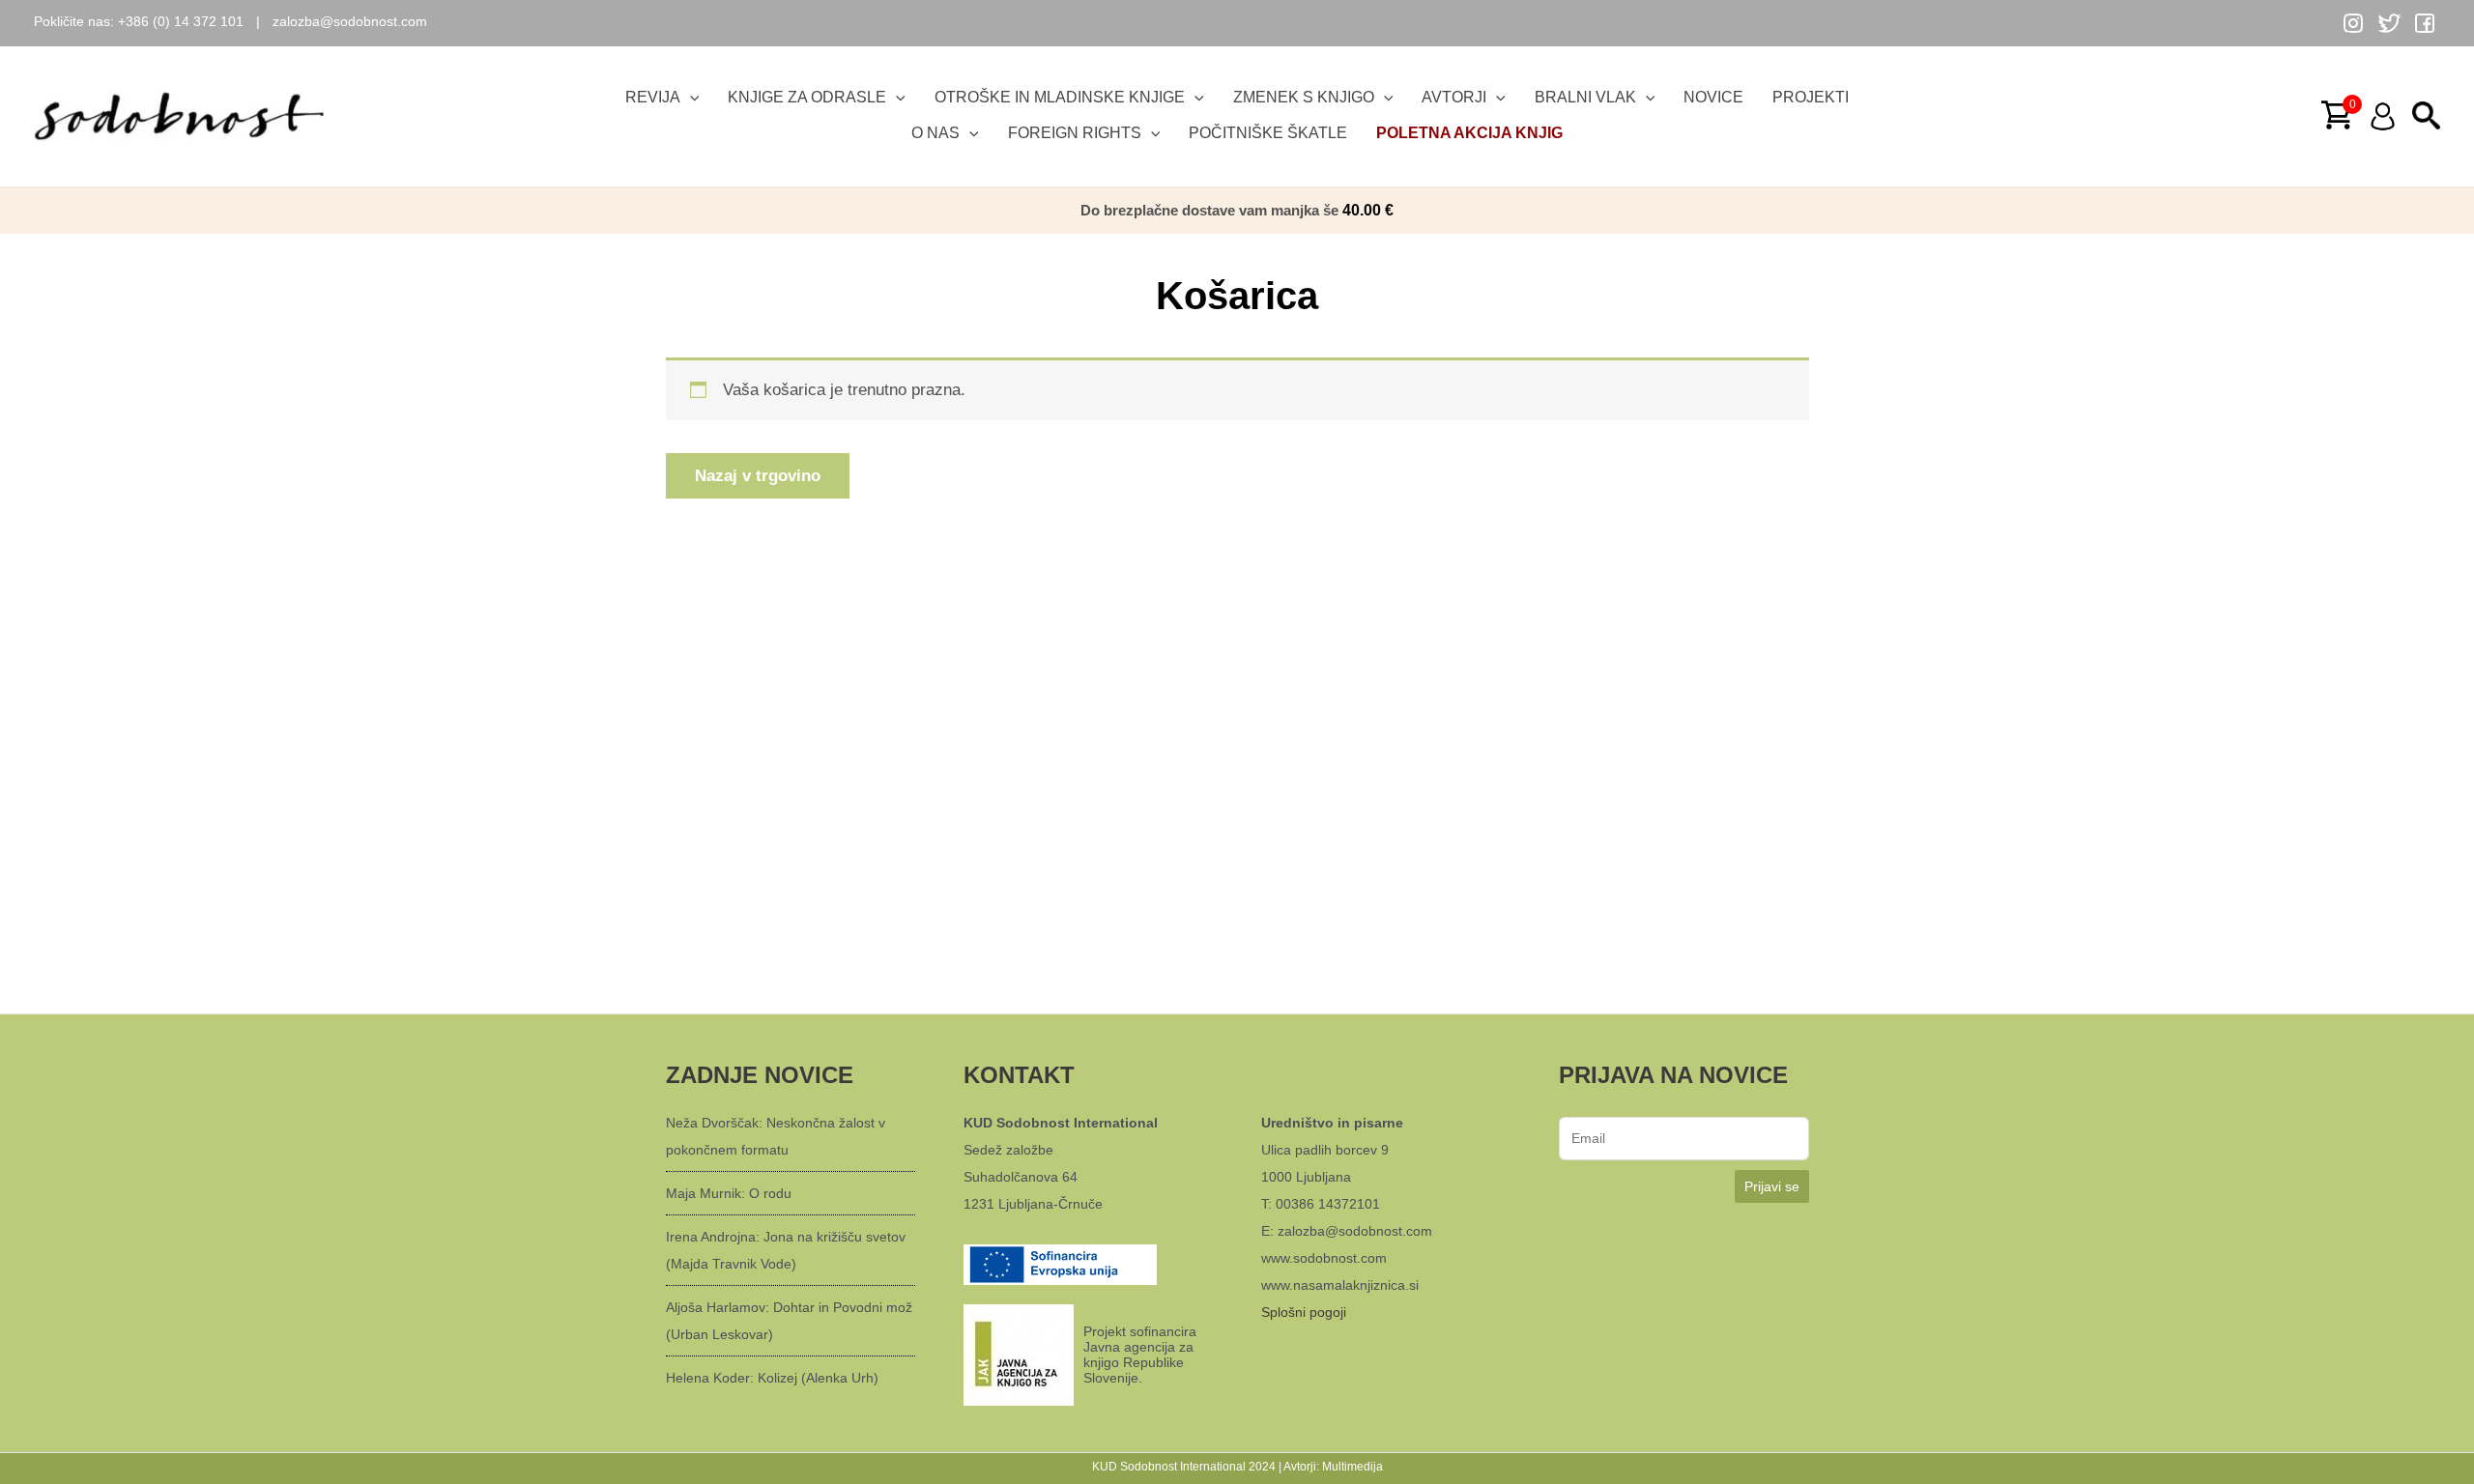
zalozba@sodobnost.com (350, 21)
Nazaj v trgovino (758, 476)
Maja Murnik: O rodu (729, 1193)
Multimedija (1352, 1467)
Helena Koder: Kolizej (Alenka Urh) (772, 1378)
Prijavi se (1772, 1186)
